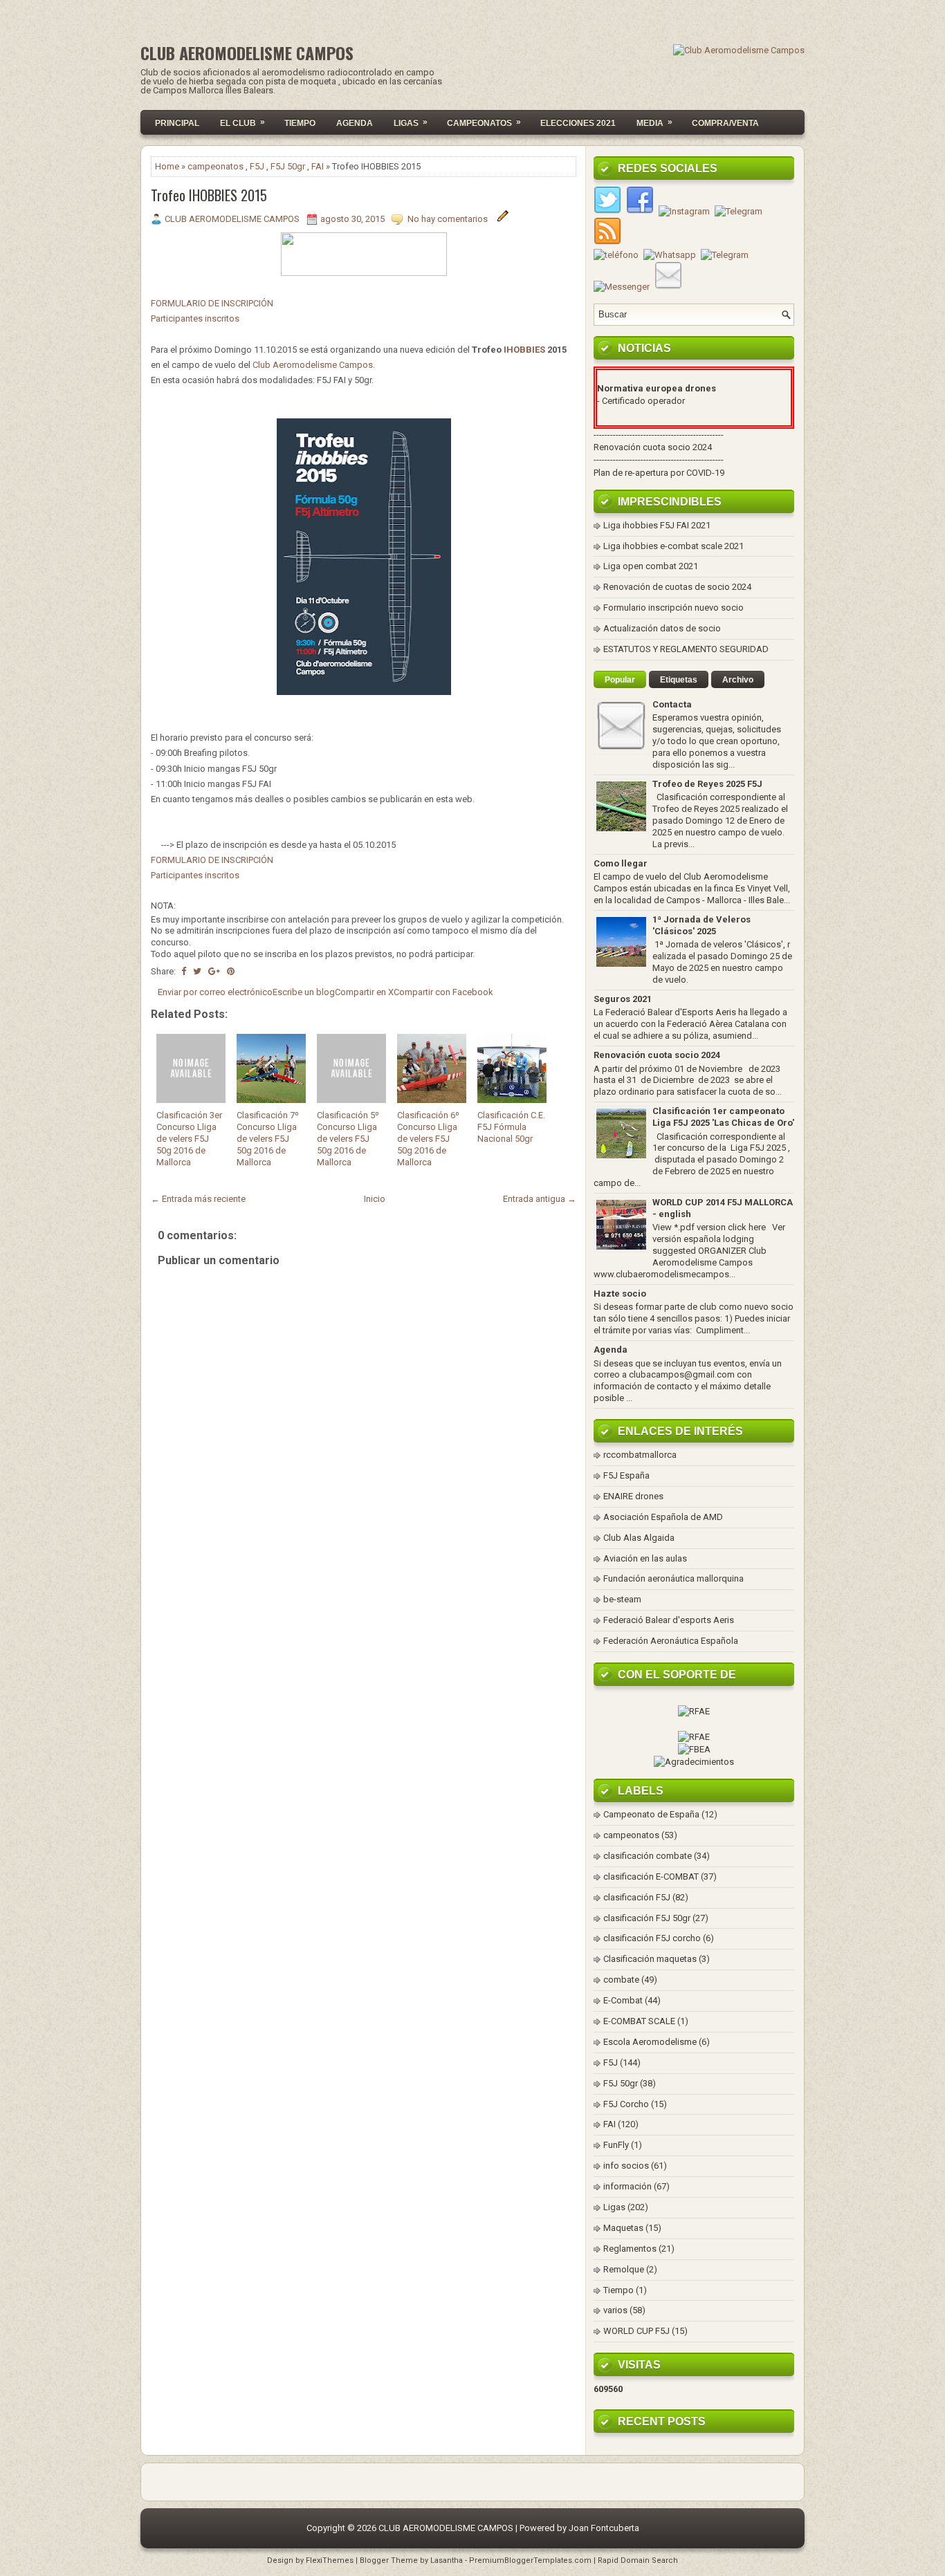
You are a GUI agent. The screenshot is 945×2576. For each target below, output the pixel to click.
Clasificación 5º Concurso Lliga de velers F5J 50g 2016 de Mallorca (348, 1139)
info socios (626, 2166)
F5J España (626, 1475)
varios (615, 2310)
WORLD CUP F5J (636, 2331)
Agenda (355, 123)
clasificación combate (648, 1856)
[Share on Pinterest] (231, 971)
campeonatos (215, 166)
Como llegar (621, 863)
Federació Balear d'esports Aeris (669, 1620)
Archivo (738, 680)
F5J (257, 166)
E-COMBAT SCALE (639, 2021)
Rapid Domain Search (638, 2560)
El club (242, 122)
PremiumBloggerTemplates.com (530, 2560)
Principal (177, 123)
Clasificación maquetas (650, 1959)
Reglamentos (630, 2249)
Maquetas (623, 2228)
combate (621, 1980)
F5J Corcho (626, 2104)
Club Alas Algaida (639, 1538)
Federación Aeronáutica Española (671, 1641)
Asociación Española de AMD (663, 1517)
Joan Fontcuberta (604, 2528)
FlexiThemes (330, 2560)
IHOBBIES (525, 350)
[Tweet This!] (197, 971)
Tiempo (300, 123)
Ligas (411, 122)
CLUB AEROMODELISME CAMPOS (247, 53)
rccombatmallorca (640, 1455)
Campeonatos (484, 122)
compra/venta (725, 123)
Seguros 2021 (623, 999)
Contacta (672, 704)
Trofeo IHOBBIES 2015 (209, 195)
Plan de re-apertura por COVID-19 (659, 473)
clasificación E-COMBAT (651, 1877)
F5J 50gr (288, 166)
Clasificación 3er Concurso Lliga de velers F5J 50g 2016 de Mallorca (189, 1139)
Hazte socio (620, 1294)
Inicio (375, 1199)
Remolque (624, 2269)
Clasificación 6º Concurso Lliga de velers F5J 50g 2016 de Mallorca (428, 1139)
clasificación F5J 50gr (647, 1918)
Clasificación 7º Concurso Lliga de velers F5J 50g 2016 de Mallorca (268, 1139)
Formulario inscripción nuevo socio (673, 608)
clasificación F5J (637, 1897)
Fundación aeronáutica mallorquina (673, 1578)
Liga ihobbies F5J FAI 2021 (657, 525)
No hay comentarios (449, 219)
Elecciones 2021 (578, 123)
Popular (620, 680)
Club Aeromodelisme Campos (313, 365)
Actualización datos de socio (662, 628)
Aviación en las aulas (645, 1558)
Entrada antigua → (540, 1199)
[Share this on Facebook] (184, 971)
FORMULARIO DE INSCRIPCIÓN (212, 303)
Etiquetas (679, 680)
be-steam (622, 1599)
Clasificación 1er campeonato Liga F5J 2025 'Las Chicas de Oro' (723, 1117)
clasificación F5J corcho (652, 1938)
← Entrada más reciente (198, 1199)
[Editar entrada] (503, 219)
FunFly (616, 2145)
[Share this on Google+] (214, 971)
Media (654, 122)
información (627, 2186)
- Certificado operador (641, 401)
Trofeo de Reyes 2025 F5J (707, 784)
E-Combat (623, 2000)
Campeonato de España (651, 1814)
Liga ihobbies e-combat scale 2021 (673, 546)
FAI (318, 166)
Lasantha (447, 2560)
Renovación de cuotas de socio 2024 (677, 587)
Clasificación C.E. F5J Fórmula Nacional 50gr (511, 1127)
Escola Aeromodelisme (650, 2042)
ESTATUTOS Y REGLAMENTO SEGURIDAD (686, 649)
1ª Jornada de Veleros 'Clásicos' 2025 (701, 925)
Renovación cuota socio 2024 (653, 447)
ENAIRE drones (633, 1496)
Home (167, 166)
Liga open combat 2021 (651, 566)
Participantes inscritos (196, 318)
